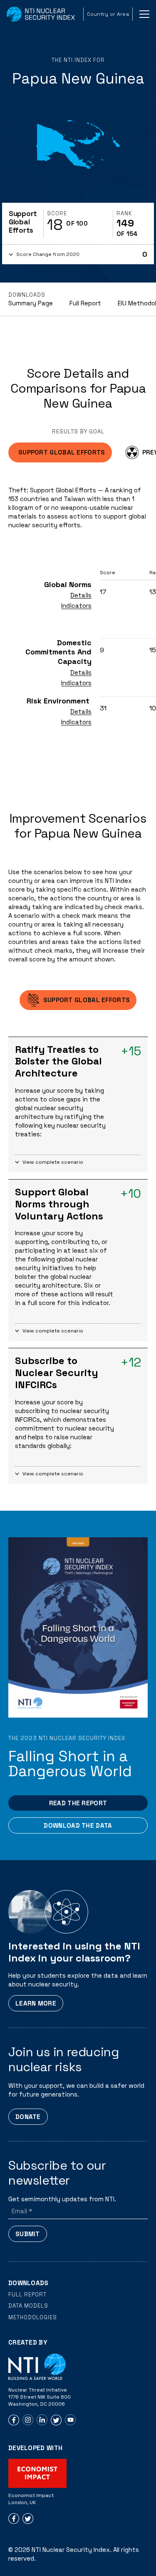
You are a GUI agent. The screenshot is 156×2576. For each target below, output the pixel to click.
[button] (78, 254)
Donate (28, 2117)
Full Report (85, 303)
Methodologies (33, 2317)
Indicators (76, 606)
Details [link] (81, 595)
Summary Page (31, 303)
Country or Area (108, 14)
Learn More (36, 2003)
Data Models (28, 2306)
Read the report (78, 1803)
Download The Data (78, 1825)
